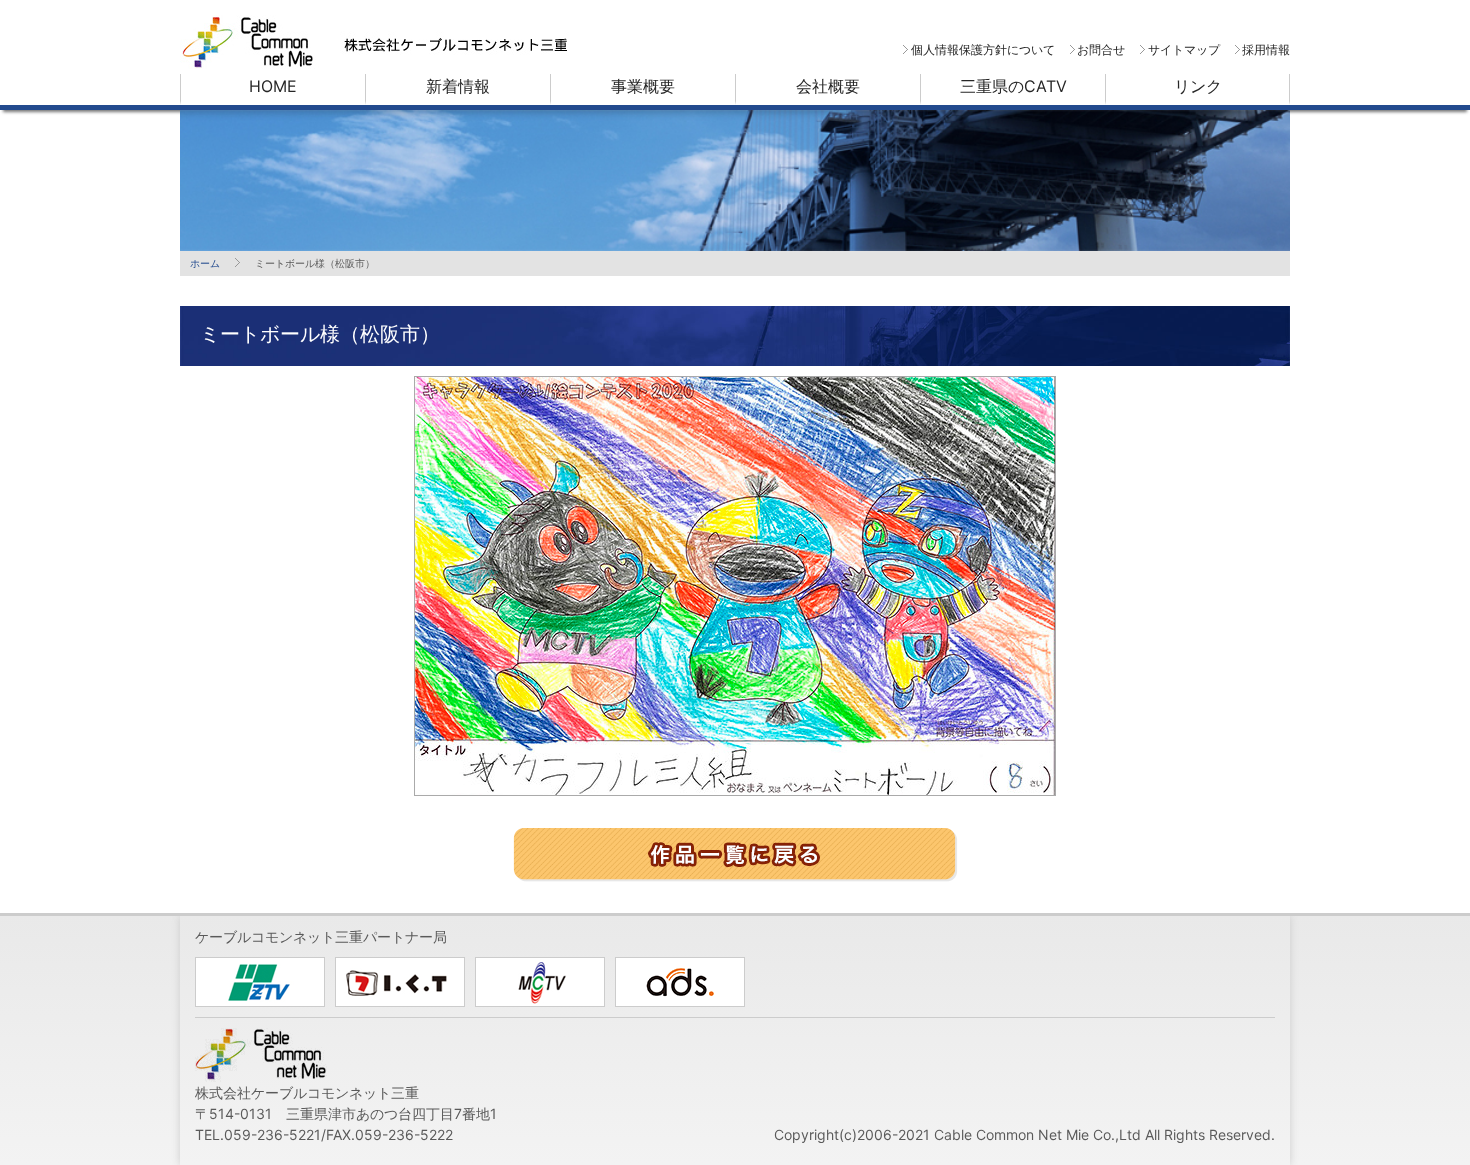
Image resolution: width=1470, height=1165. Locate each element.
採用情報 (1266, 49)
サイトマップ (1183, 49)
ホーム (205, 263)
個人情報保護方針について (982, 49)
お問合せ (1101, 49)
